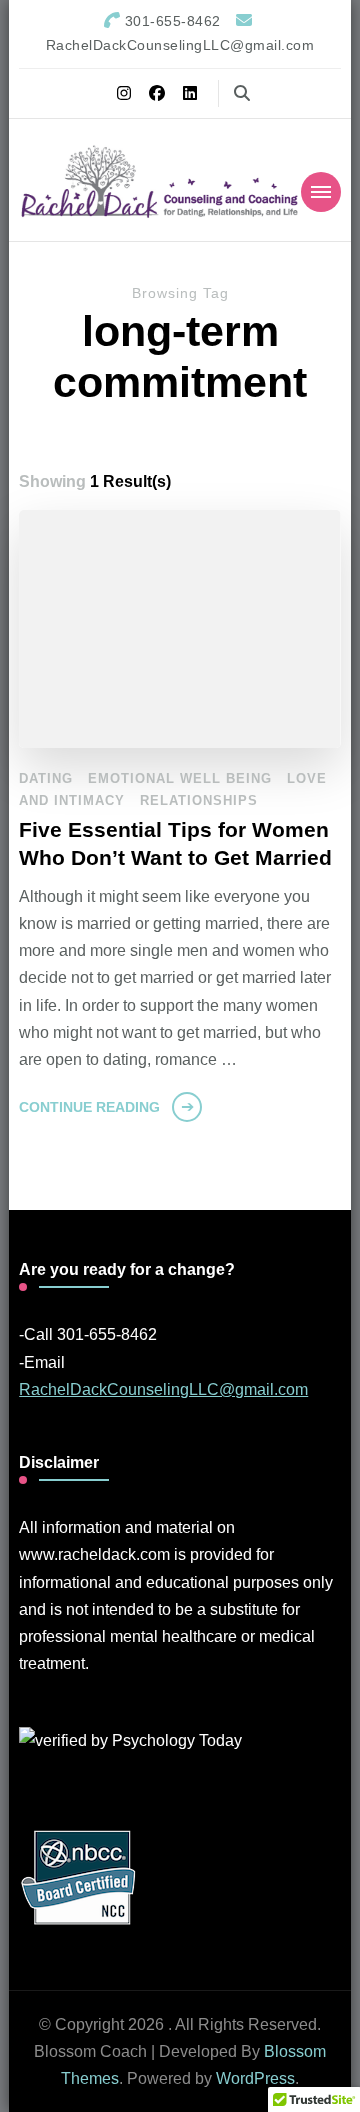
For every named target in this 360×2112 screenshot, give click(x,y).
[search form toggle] (242, 93)
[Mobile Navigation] (321, 192)
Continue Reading (89, 1107)
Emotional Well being (180, 778)
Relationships (199, 800)
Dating (46, 778)
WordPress (255, 2078)
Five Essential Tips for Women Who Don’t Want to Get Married (175, 844)
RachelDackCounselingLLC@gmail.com (163, 1389)
